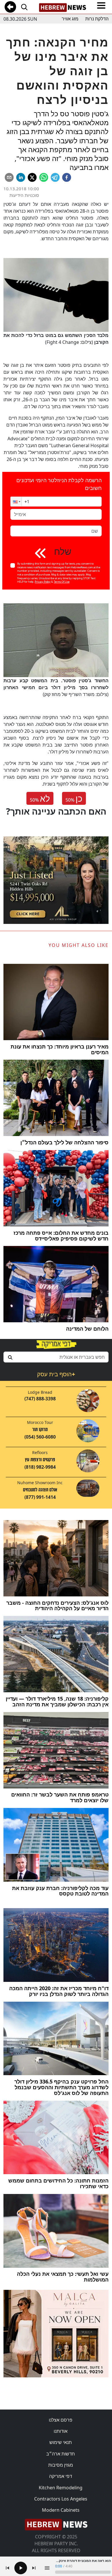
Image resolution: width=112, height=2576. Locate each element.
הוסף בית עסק (56, 1374)
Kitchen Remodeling (61, 2488)
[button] (16, 502)
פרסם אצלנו (61, 2420)
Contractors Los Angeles (61, 2499)
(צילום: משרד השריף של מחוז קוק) (56, 687)
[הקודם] (7, 2568)
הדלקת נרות (97, 19)
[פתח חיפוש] (24, 7)
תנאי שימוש (61, 2442)
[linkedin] (21, 177)
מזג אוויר (70, 19)
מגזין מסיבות (61, 2465)
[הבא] (34, 2568)
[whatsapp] (44, 177)
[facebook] (67, 177)
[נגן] (21, 2568)
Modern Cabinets (61, 2510)
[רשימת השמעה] (47, 2568)
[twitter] (32, 177)
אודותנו (61, 2431)
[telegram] (55, 177)
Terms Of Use (62, 582)
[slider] (83, 2572)
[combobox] (56, 1357)
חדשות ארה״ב (61, 2454)
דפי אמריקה (61, 2476)
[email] (9, 177)
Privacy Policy (43, 582)
